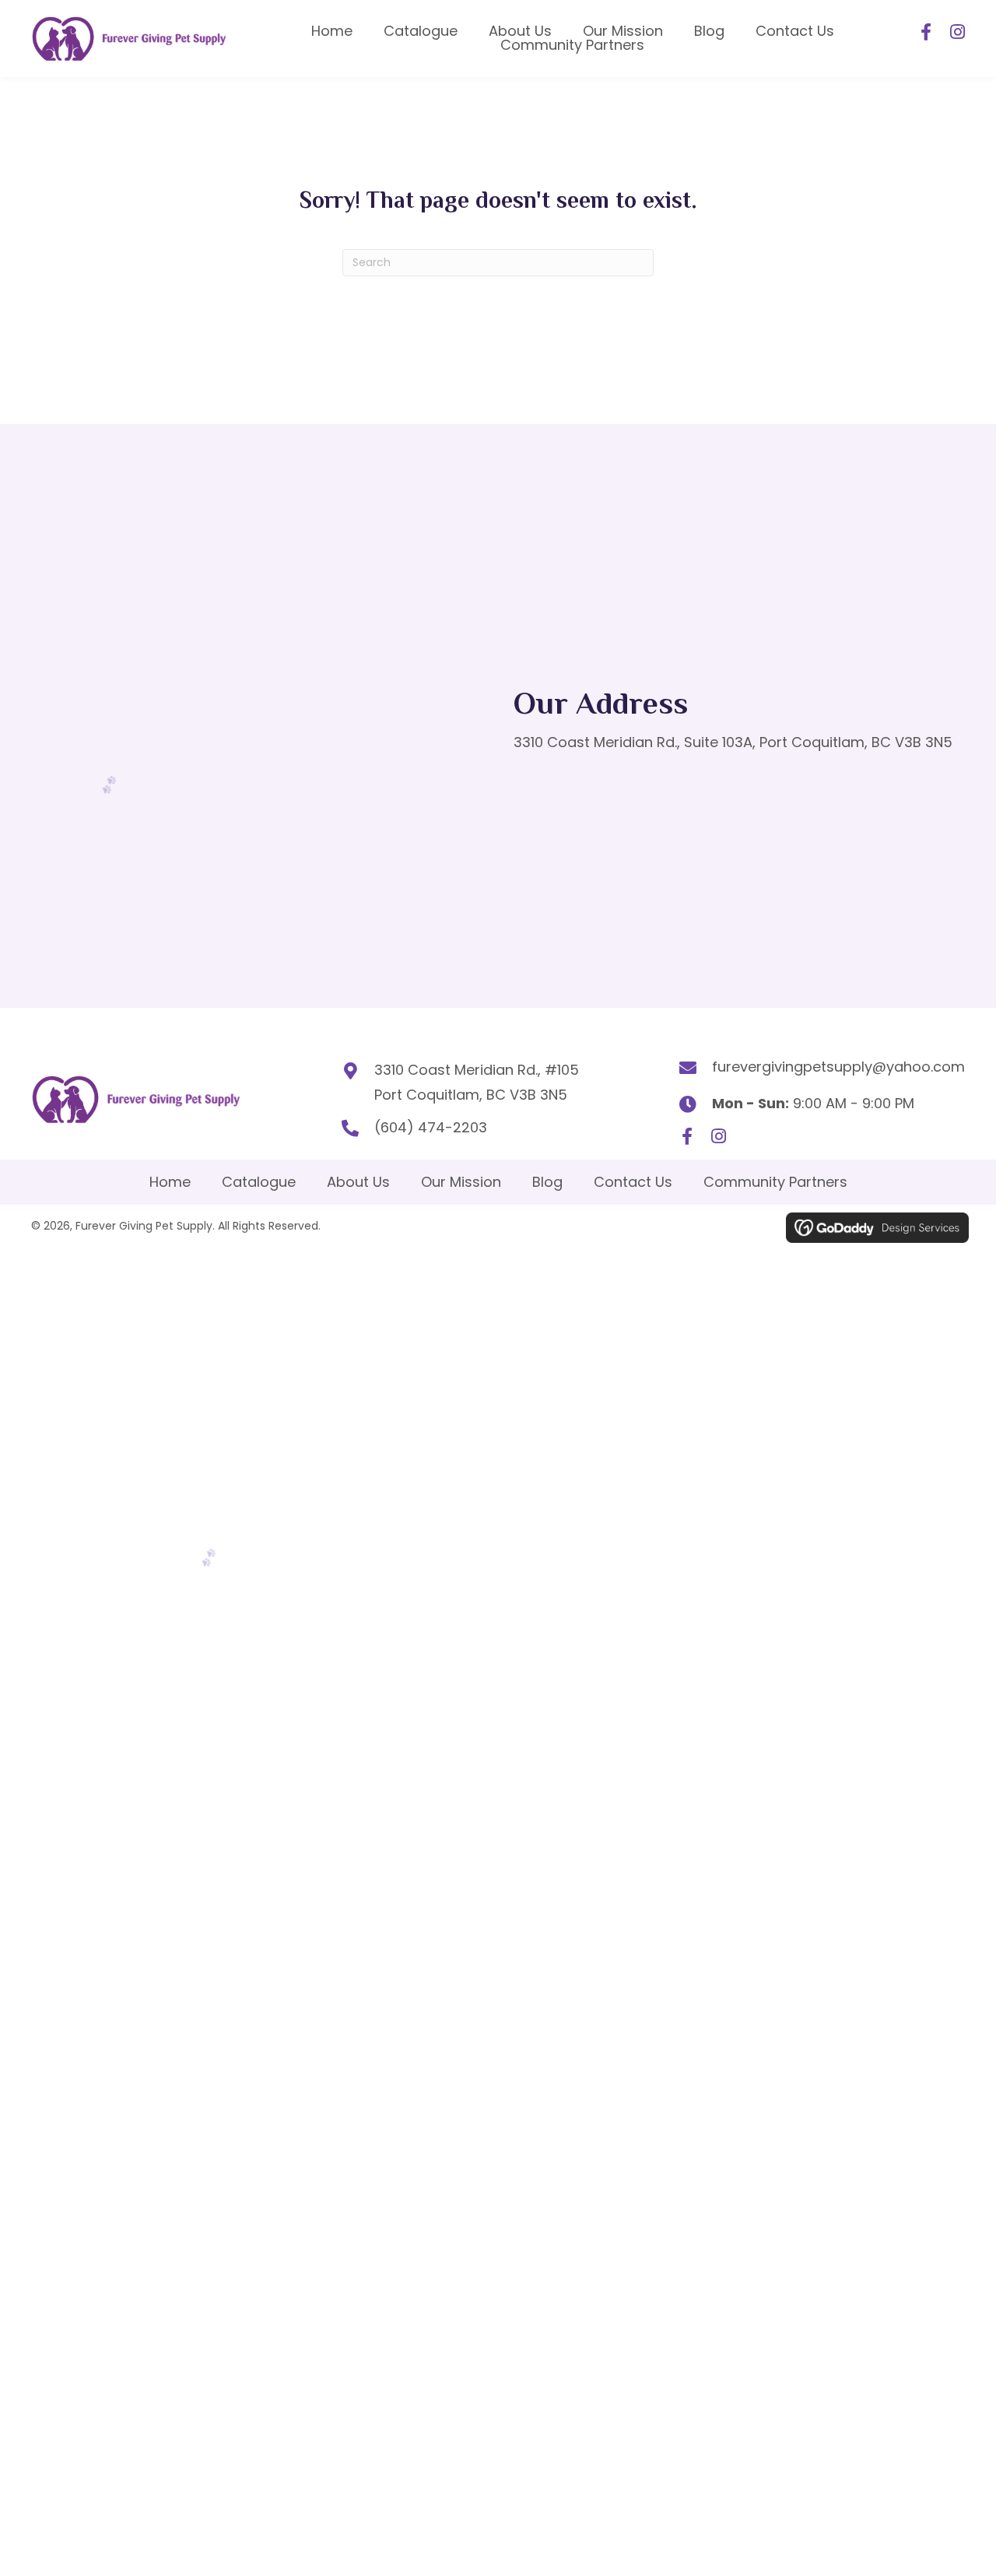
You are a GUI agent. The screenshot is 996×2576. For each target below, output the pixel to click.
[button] (926, 32)
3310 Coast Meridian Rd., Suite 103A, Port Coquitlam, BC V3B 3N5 (733, 742)
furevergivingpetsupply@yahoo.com (838, 1067)
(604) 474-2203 (431, 1127)
